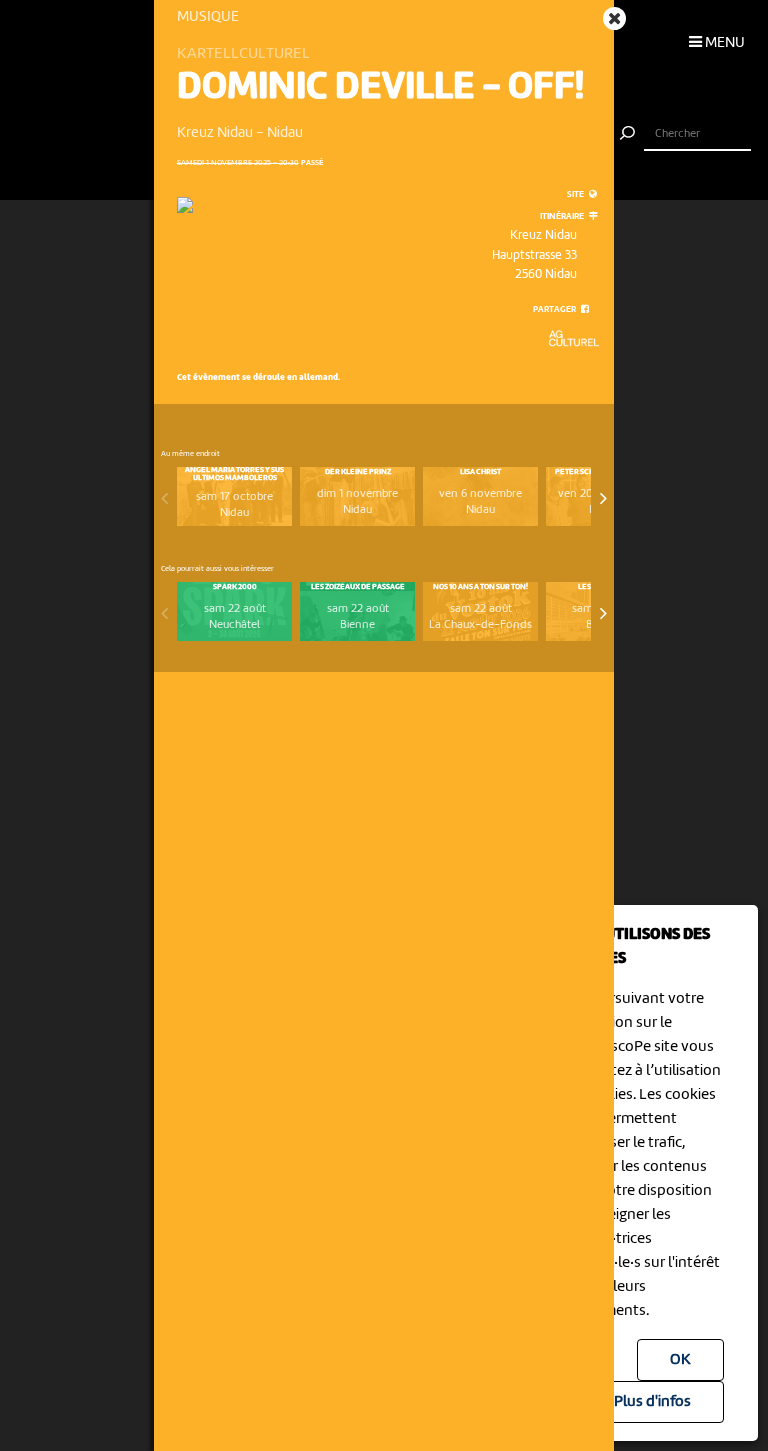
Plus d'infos (652, 1402)
